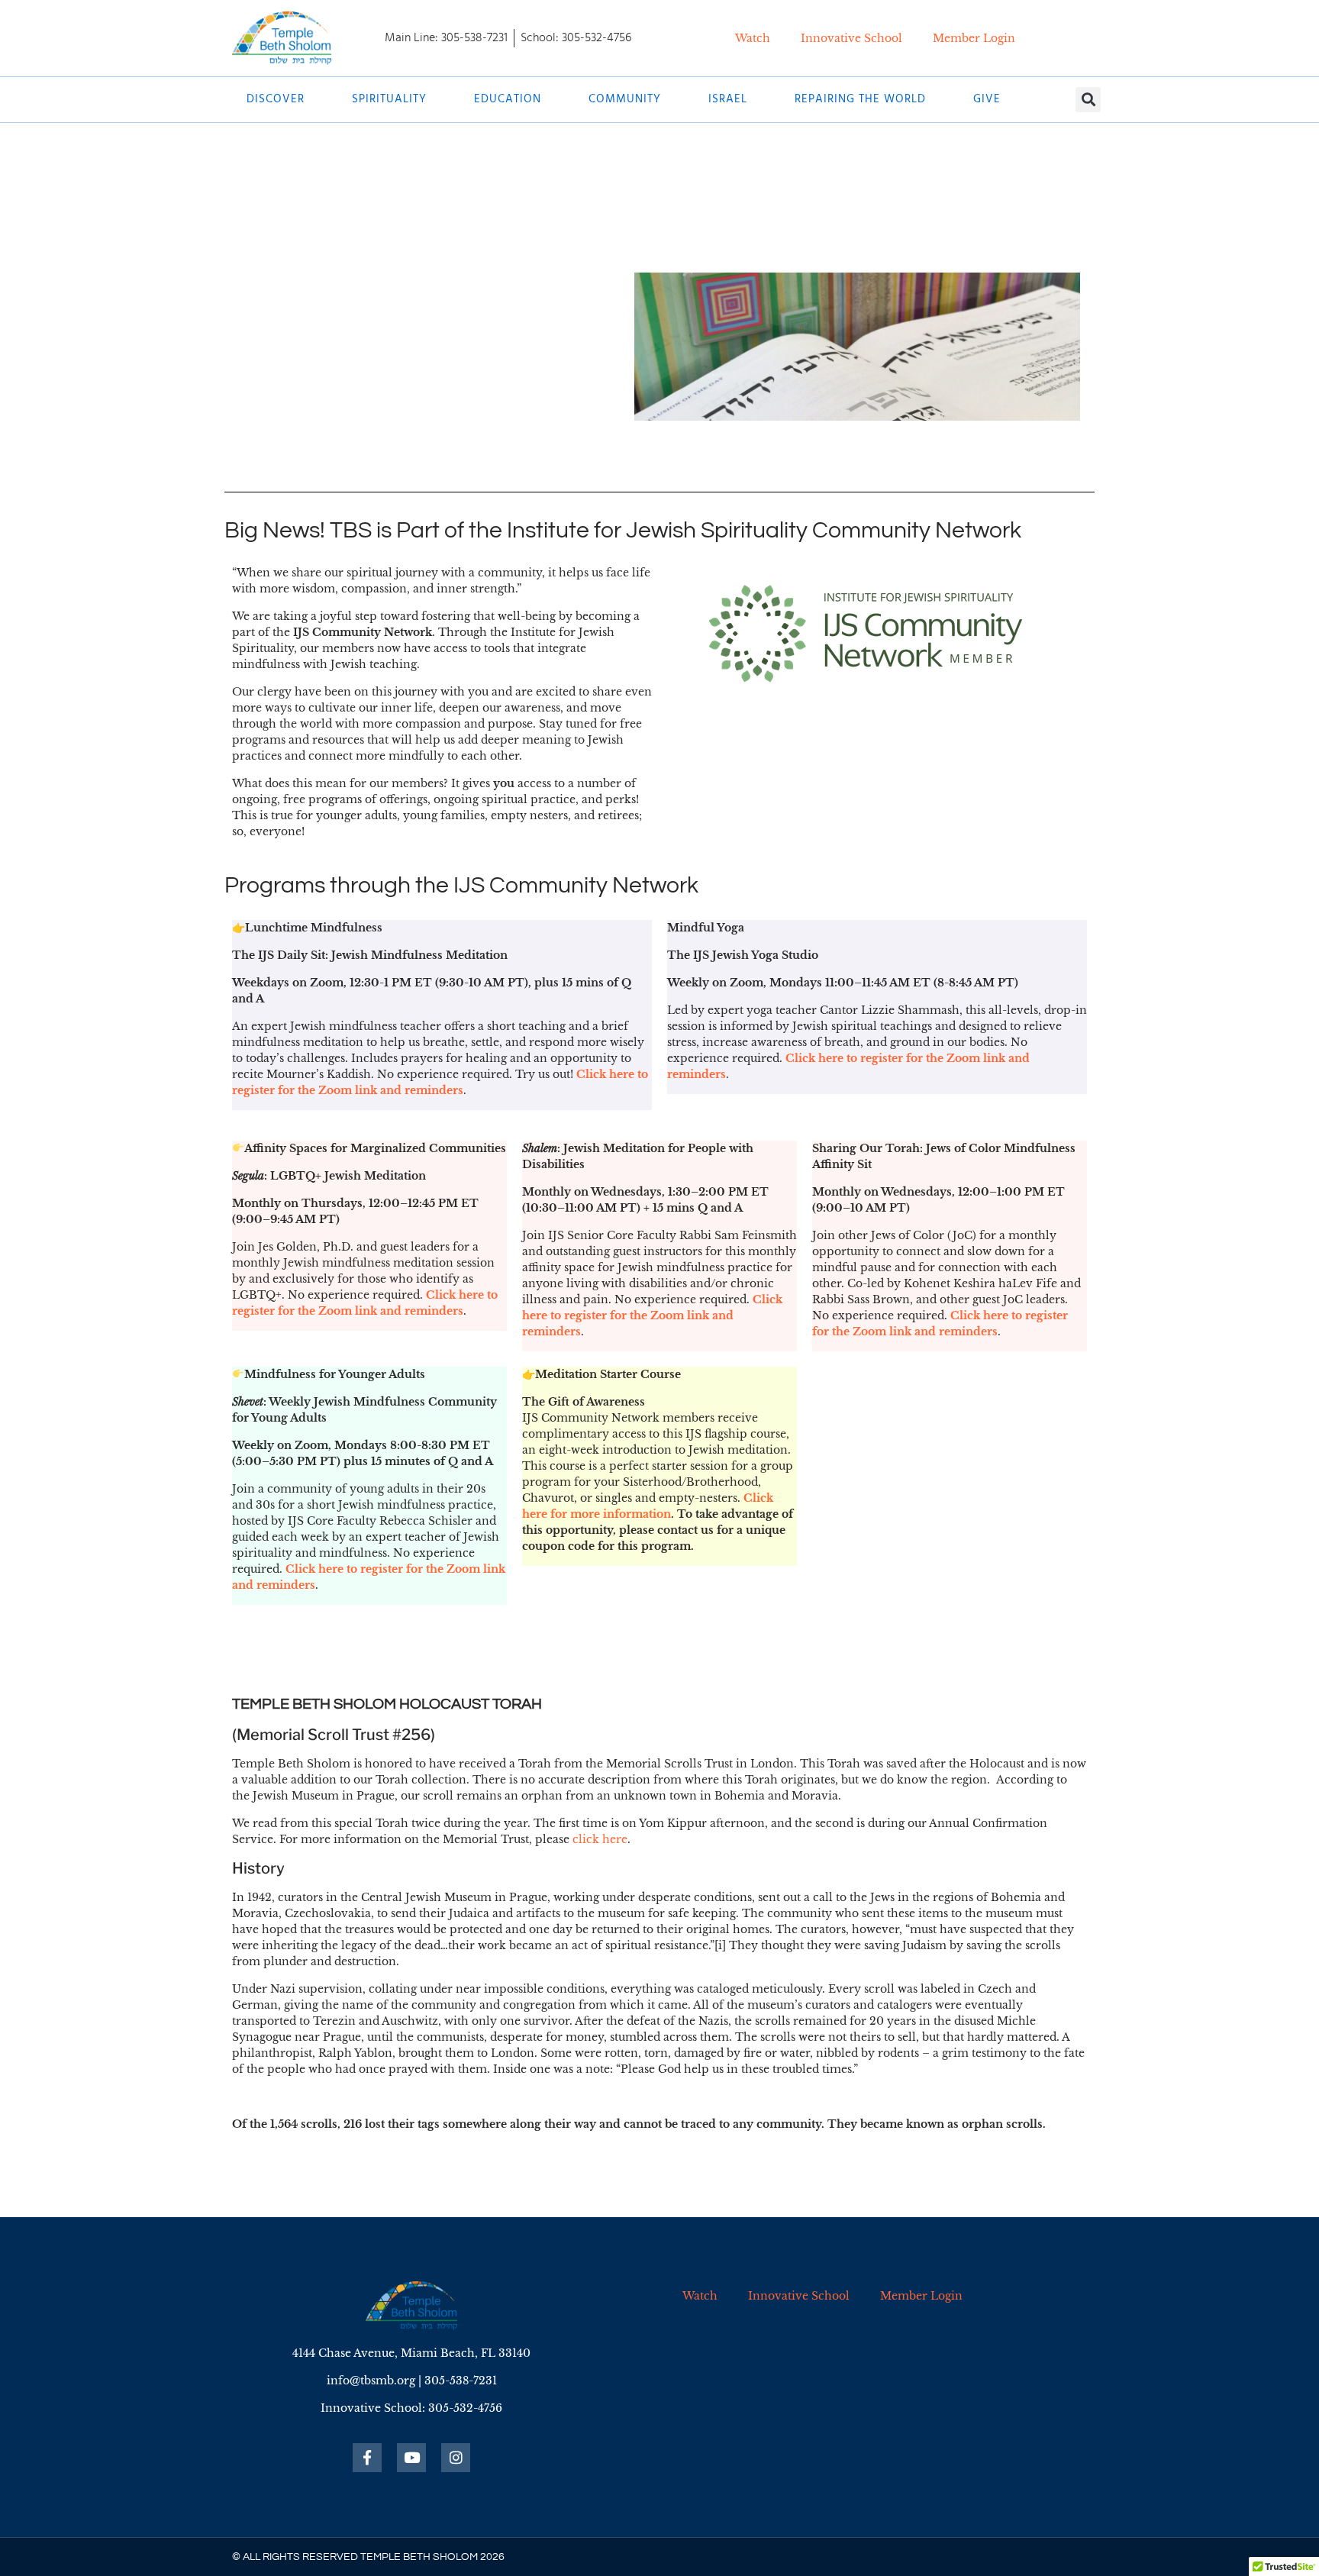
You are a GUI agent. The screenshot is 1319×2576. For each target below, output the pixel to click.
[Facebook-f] (367, 2458)
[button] (1088, 100)
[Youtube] (411, 2458)
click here (600, 1839)
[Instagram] (456, 2458)
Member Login (974, 38)
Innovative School (851, 38)
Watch (753, 38)
